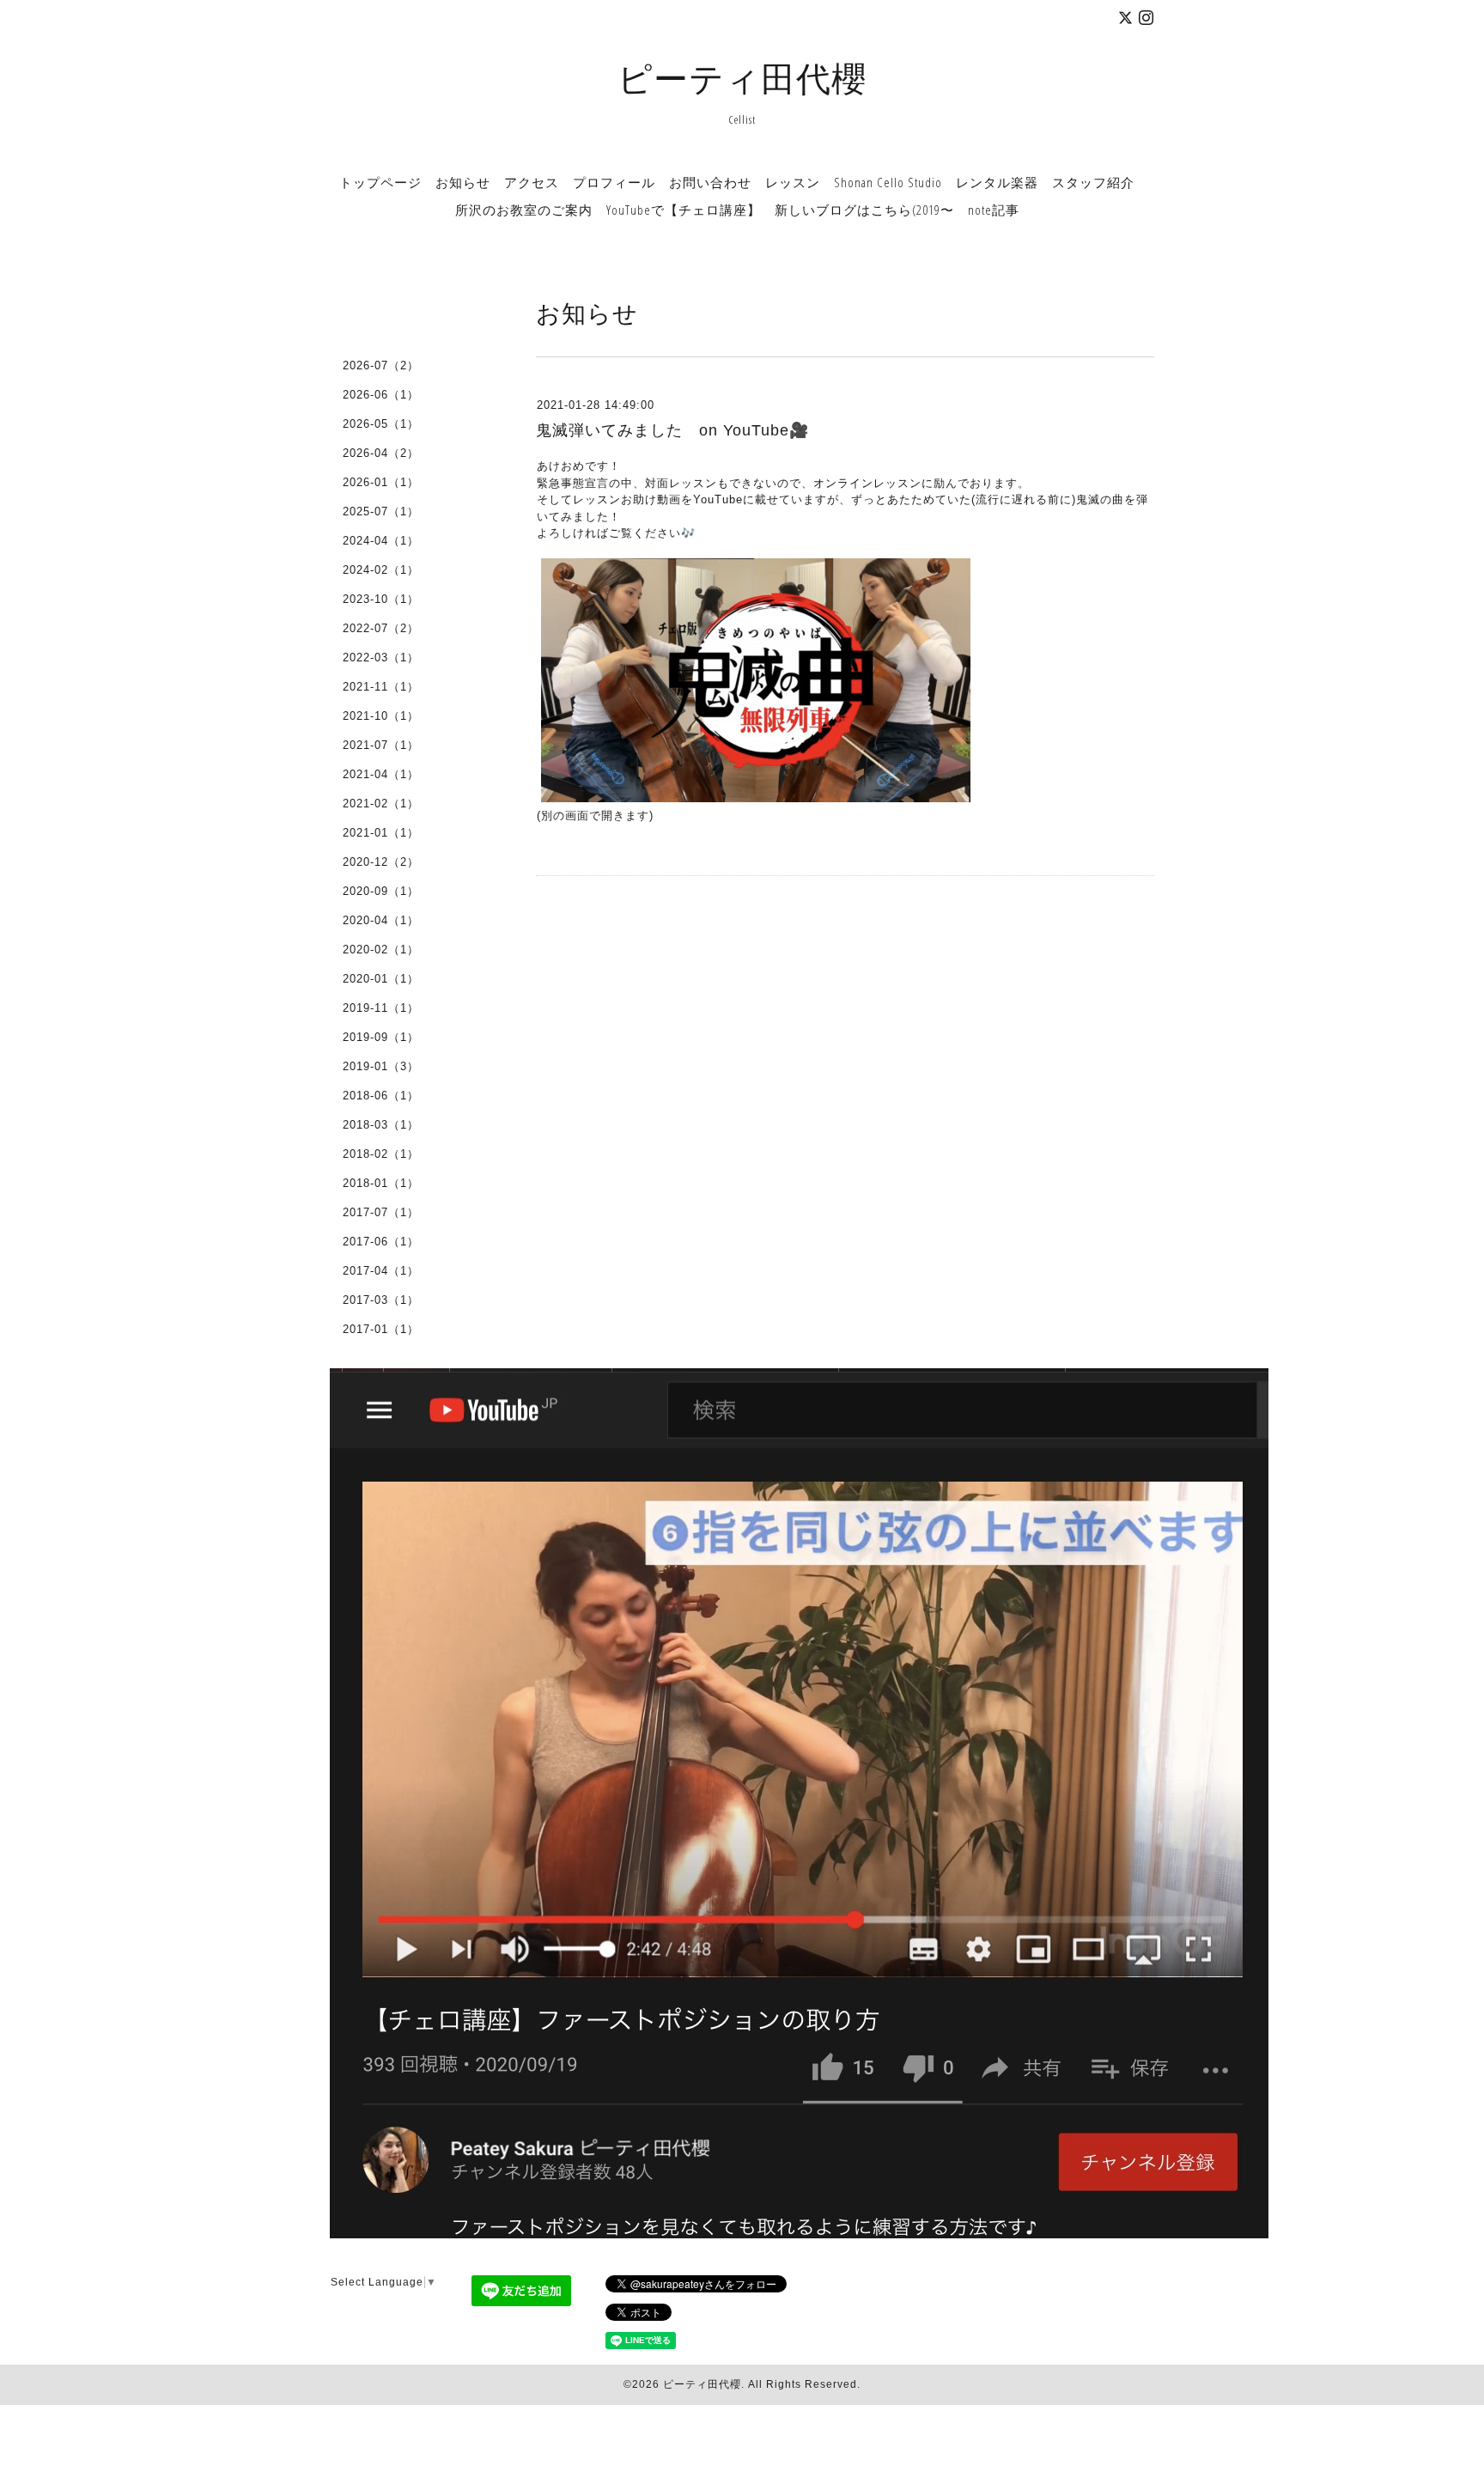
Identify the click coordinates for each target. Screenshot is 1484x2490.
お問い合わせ (710, 182)
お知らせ (463, 182)
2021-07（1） (381, 745)
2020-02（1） (381, 950)
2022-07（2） (381, 628)
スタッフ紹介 (1093, 182)
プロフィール (614, 182)
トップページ (380, 182)
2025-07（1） (381, 511)
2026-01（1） (381, 482)
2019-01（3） (381, 1066)
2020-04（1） (381, 920)
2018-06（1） (381, 1096)
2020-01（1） (381, 979)
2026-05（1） (381, 424)
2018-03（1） (381, 1125)
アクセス (532, 182)
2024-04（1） (381, 541)
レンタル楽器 (997, 182)
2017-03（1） (381, 1300)
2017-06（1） (381, 1242)
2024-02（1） (381, 570)
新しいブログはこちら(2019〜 (864, 210)
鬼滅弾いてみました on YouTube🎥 (672, 430)
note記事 (994, 210)
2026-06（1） (381, 395)
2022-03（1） (381, 658)
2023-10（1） (381, 599)
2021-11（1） (381, 687)
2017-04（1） (381, 1271)
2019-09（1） (381, 1037)
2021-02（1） (381, 804)
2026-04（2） (381, 453)
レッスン (793, 182)
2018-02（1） (381, 1154)
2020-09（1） (381, 891)
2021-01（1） (381, 833)
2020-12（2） (381, 862)
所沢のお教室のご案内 (524, 210)
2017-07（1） (381, 1212)
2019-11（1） (381, 1008)
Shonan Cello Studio (888, 182)
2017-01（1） (381, 1329)
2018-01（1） (381, 1183)
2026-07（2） (381, 365)
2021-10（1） (381, 716)
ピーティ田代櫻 (742, 78)
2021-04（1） (381, 774)
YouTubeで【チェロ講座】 (684, 210)
